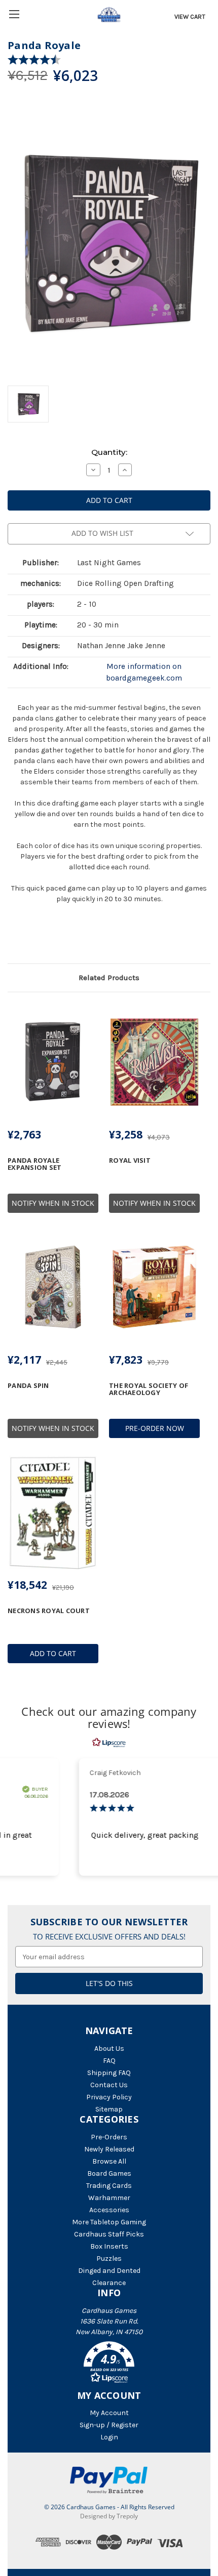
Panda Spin (28, 1385)
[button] (109, 2364)
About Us (109, 2049)
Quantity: (109, 452)
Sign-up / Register (109, 2425)
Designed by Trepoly (109, 2516)
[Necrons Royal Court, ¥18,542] (53, 1512)
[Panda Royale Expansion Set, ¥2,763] (53, 1062)
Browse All (109, 2161)
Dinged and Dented (109, 2271)
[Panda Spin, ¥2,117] (53, 1287)
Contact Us (109, 2085)
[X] (30, 937)
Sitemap (109, 2109)
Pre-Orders (109, 2137)
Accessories (109, 2210)
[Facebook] (13, 937)
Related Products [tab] (109, 978)
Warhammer (109, 2198)
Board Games (109, 2173)
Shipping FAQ (109, 2073)
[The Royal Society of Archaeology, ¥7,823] (154, 1287)
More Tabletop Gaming (109, 2222)
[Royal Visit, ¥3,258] (154, 1062)
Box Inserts (109, 2246)
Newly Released (109, 2149)
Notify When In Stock (53, 1203)
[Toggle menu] (14, 14)
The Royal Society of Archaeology (149, 1389)
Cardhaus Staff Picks (109, 2234)
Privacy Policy (109, 2097)
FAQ (109, 2061)
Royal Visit (130, 1160)
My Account (109, 2413)
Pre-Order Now (155, 1428)
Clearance (109, 2283)
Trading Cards (109, 2186)
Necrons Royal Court (49, 1611)
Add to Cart (53, 1653)
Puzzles (109, 2258)
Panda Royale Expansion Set (34, 1164)
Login (109, 2437)
